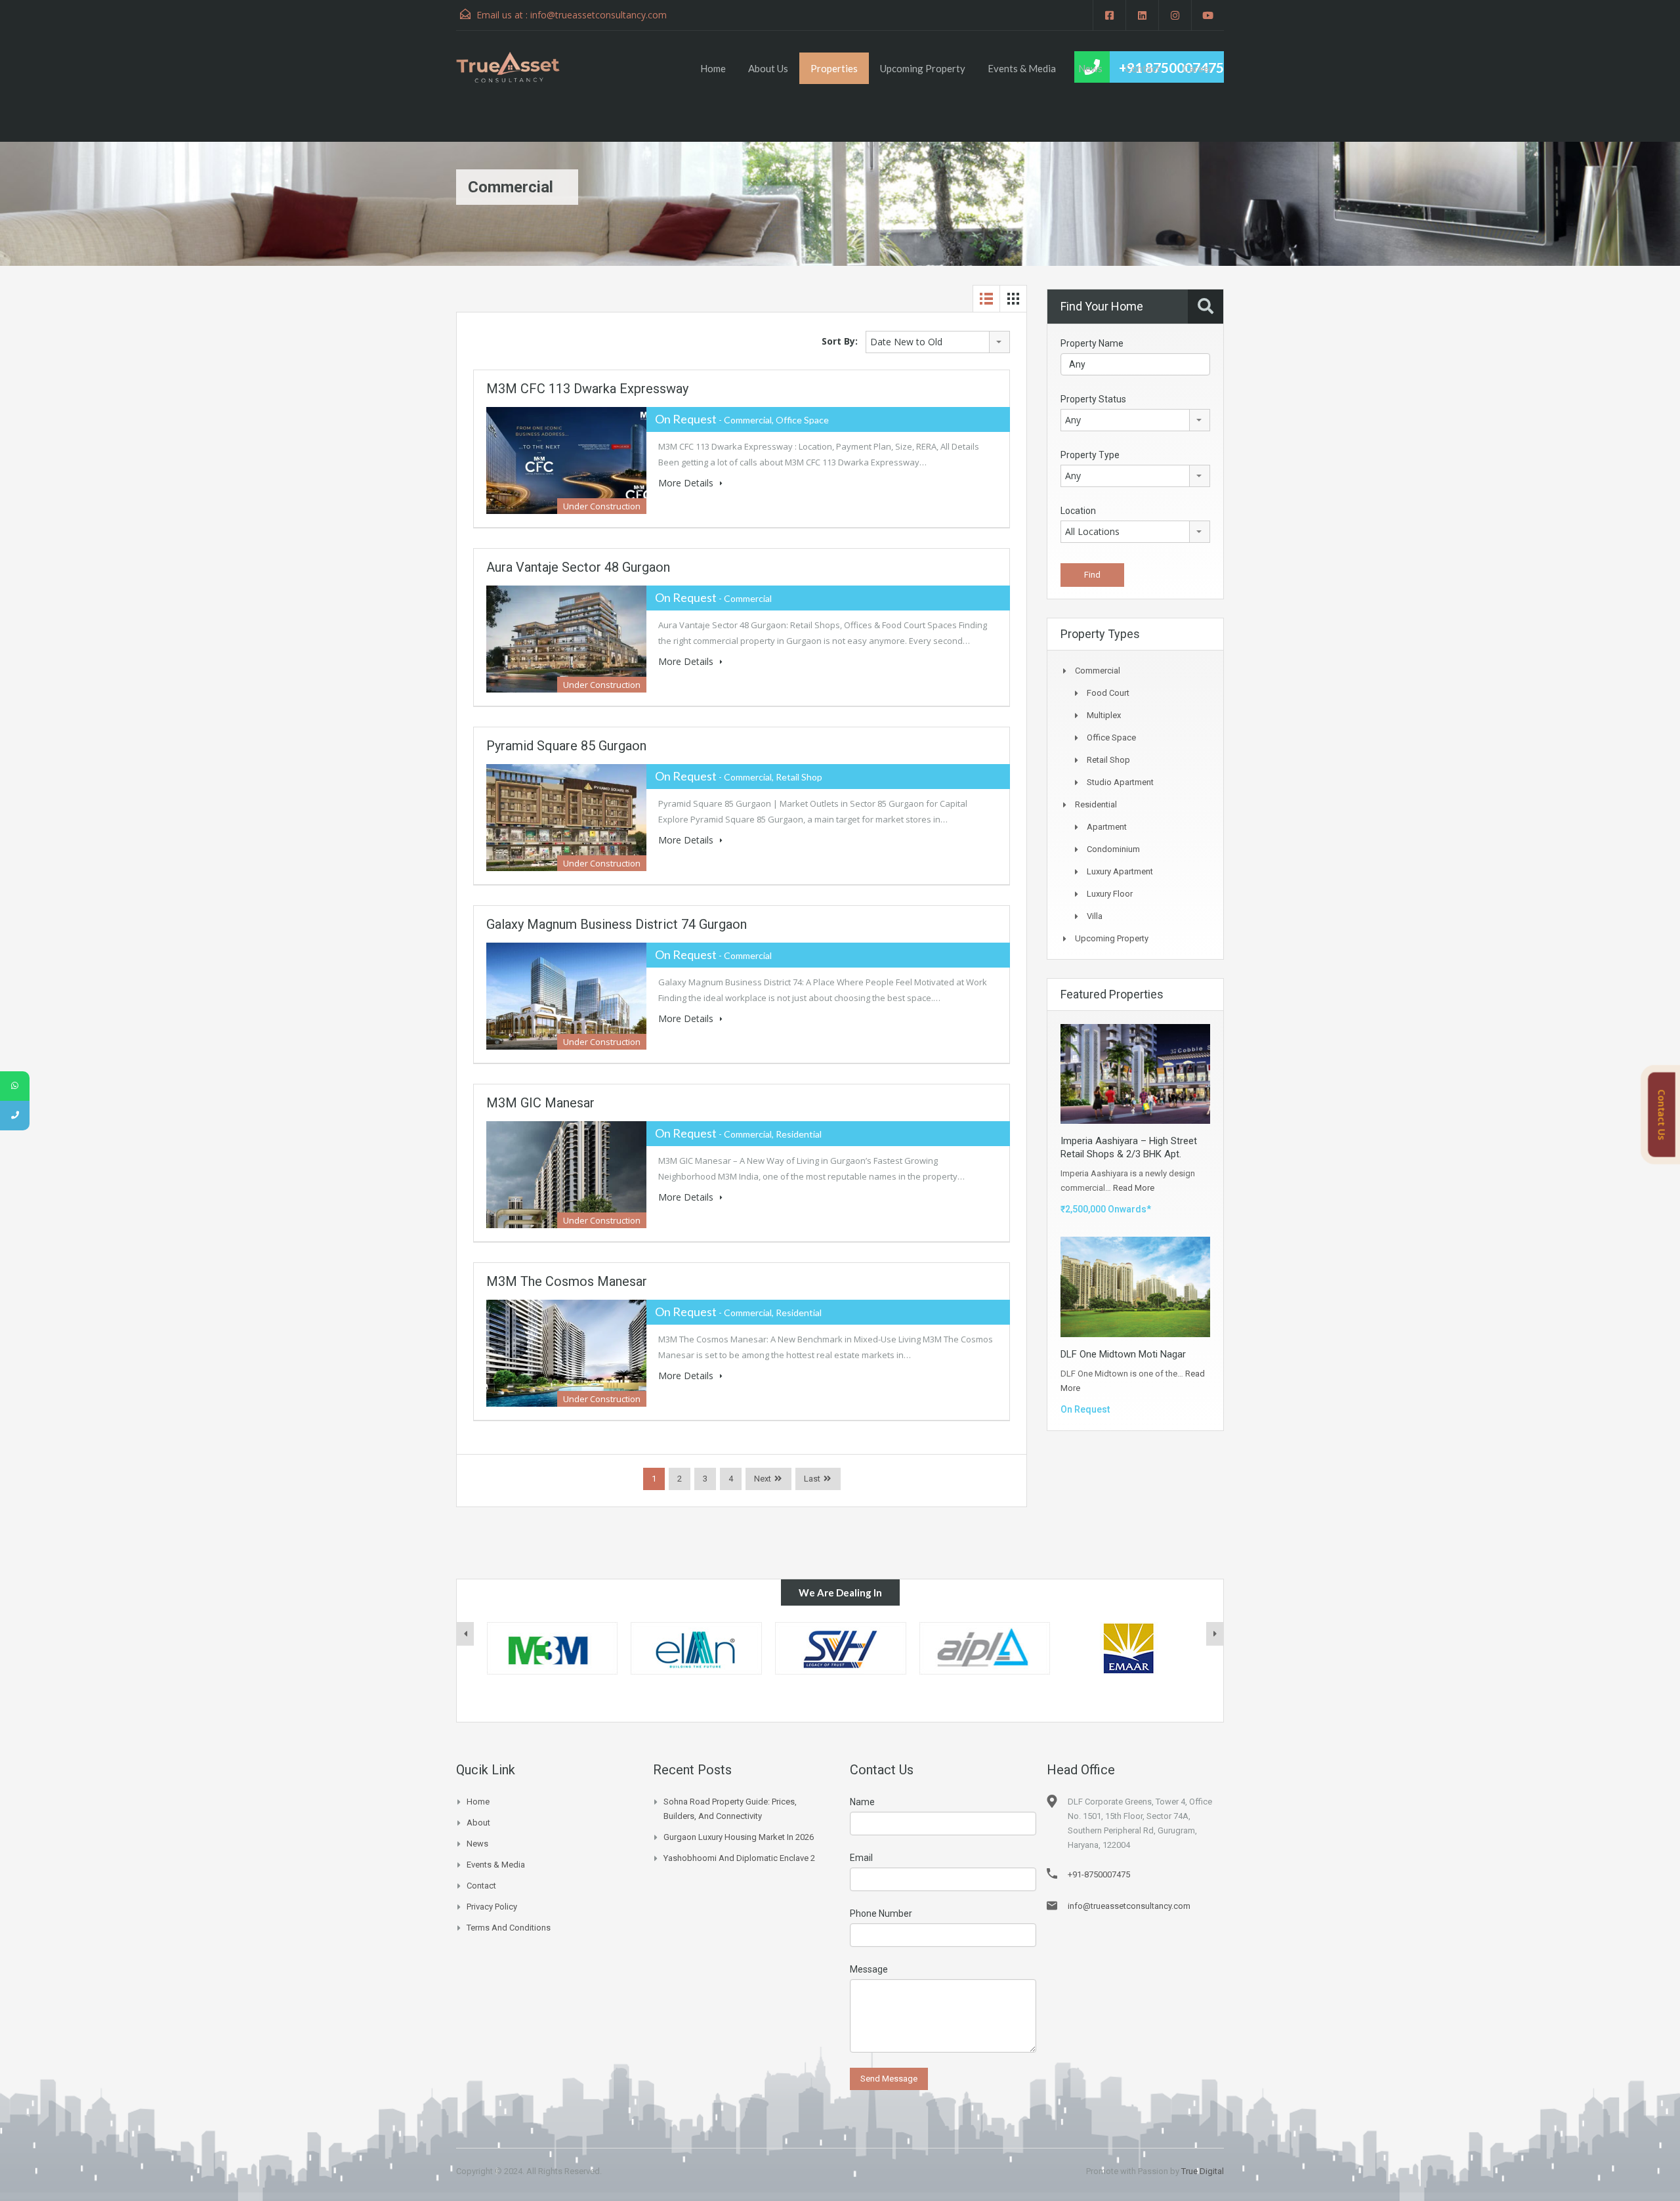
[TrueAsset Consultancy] (520, 67)
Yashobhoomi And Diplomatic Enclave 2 (739, 1858)
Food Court (1108, 693)
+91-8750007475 (1099, 1874)
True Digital (1203, 2171)
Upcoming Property (923, 68)
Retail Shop (1108, 760)
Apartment (1107, 827)
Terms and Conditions (509, 1928)
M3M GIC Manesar (540, 1103)
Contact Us (1662, 1115)
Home (713, 68)
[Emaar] (984, 1648)
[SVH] (696, 1648)
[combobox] (938, 342)
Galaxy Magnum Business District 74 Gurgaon (617, 924)
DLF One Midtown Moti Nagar (1123, 1354)
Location (1078, 511)
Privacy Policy (492, 1907)
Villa (1095, 916)
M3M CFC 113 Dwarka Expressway (587, 389)
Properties (834, 68)
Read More (1134, 1188)
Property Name (1092, 343)
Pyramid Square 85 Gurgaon (566, 746)
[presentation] (465, 1634)
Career (1198, 68)
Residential (1096, 804)
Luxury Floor (1110, 894)
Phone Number (881, 1913)
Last (812, 1479)
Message (869, 1969)
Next (763, 1479)
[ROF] (1129, 1648)
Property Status (1093, 399)
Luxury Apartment (1120, 871)
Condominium (1113, 849)
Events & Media (1022, 68)
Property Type (1090, 455)
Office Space (1111, 737)
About (478, 1823)
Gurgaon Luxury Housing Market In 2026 (739, 1837)
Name (862, 1802)
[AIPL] (841, 1648)
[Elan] (552, 1648)
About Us (768, 68)
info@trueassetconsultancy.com (598, 15)
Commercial (1098, 671)
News (1090, 68)
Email (861, 1858)
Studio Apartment (1120, 782)
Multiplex (1104, 715)
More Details (687, 483)
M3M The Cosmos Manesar (567, 1281)
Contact (1143, 68)
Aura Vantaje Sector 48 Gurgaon (578, 567)
